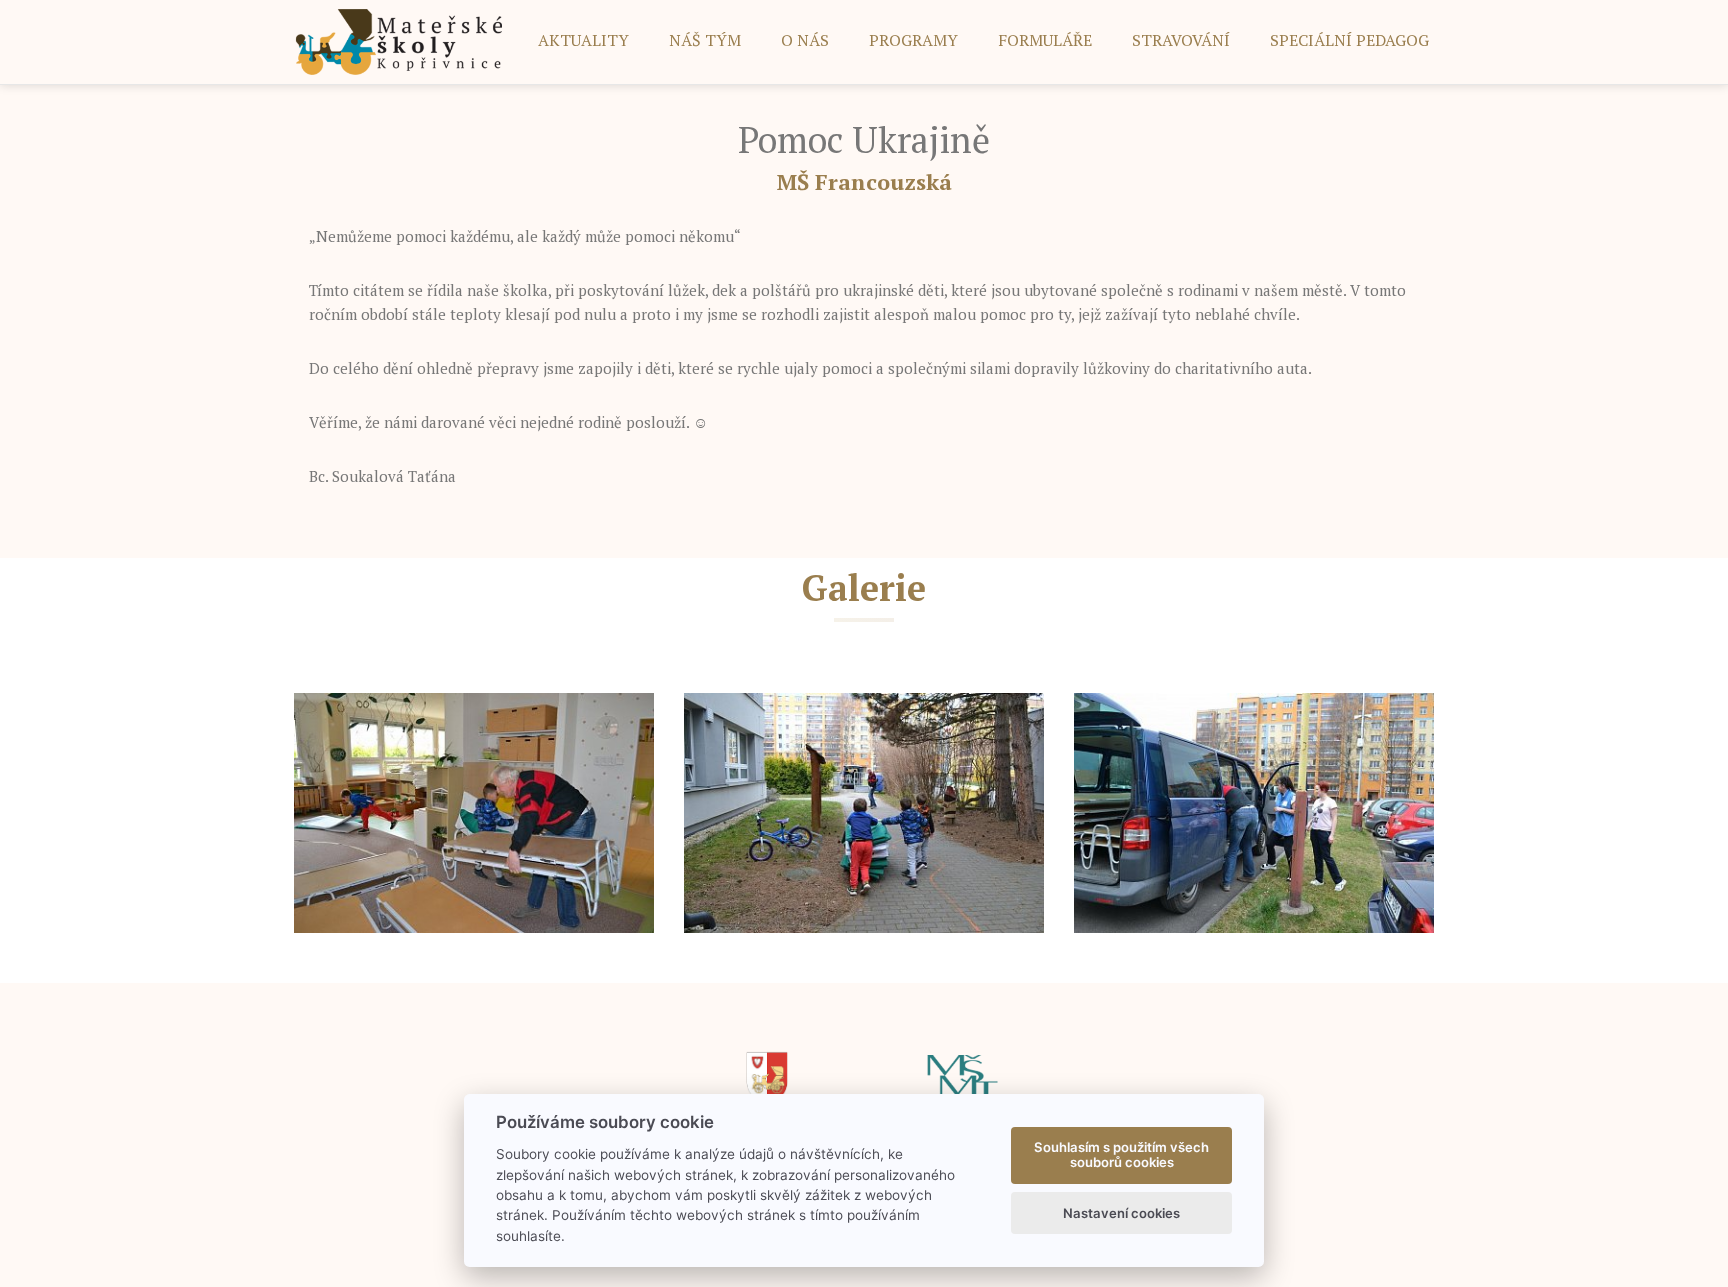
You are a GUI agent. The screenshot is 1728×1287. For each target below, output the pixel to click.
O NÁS (805, 40)
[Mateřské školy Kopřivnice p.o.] (399, 40)
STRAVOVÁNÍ (1181, 40)
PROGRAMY (913, 40)
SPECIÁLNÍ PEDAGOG (1349, 40)
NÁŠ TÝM (705, 40)
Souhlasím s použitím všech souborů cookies (1121, 1155)
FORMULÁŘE (1045, 40)
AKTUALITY (583, 40)
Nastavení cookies (1121, 1213)
